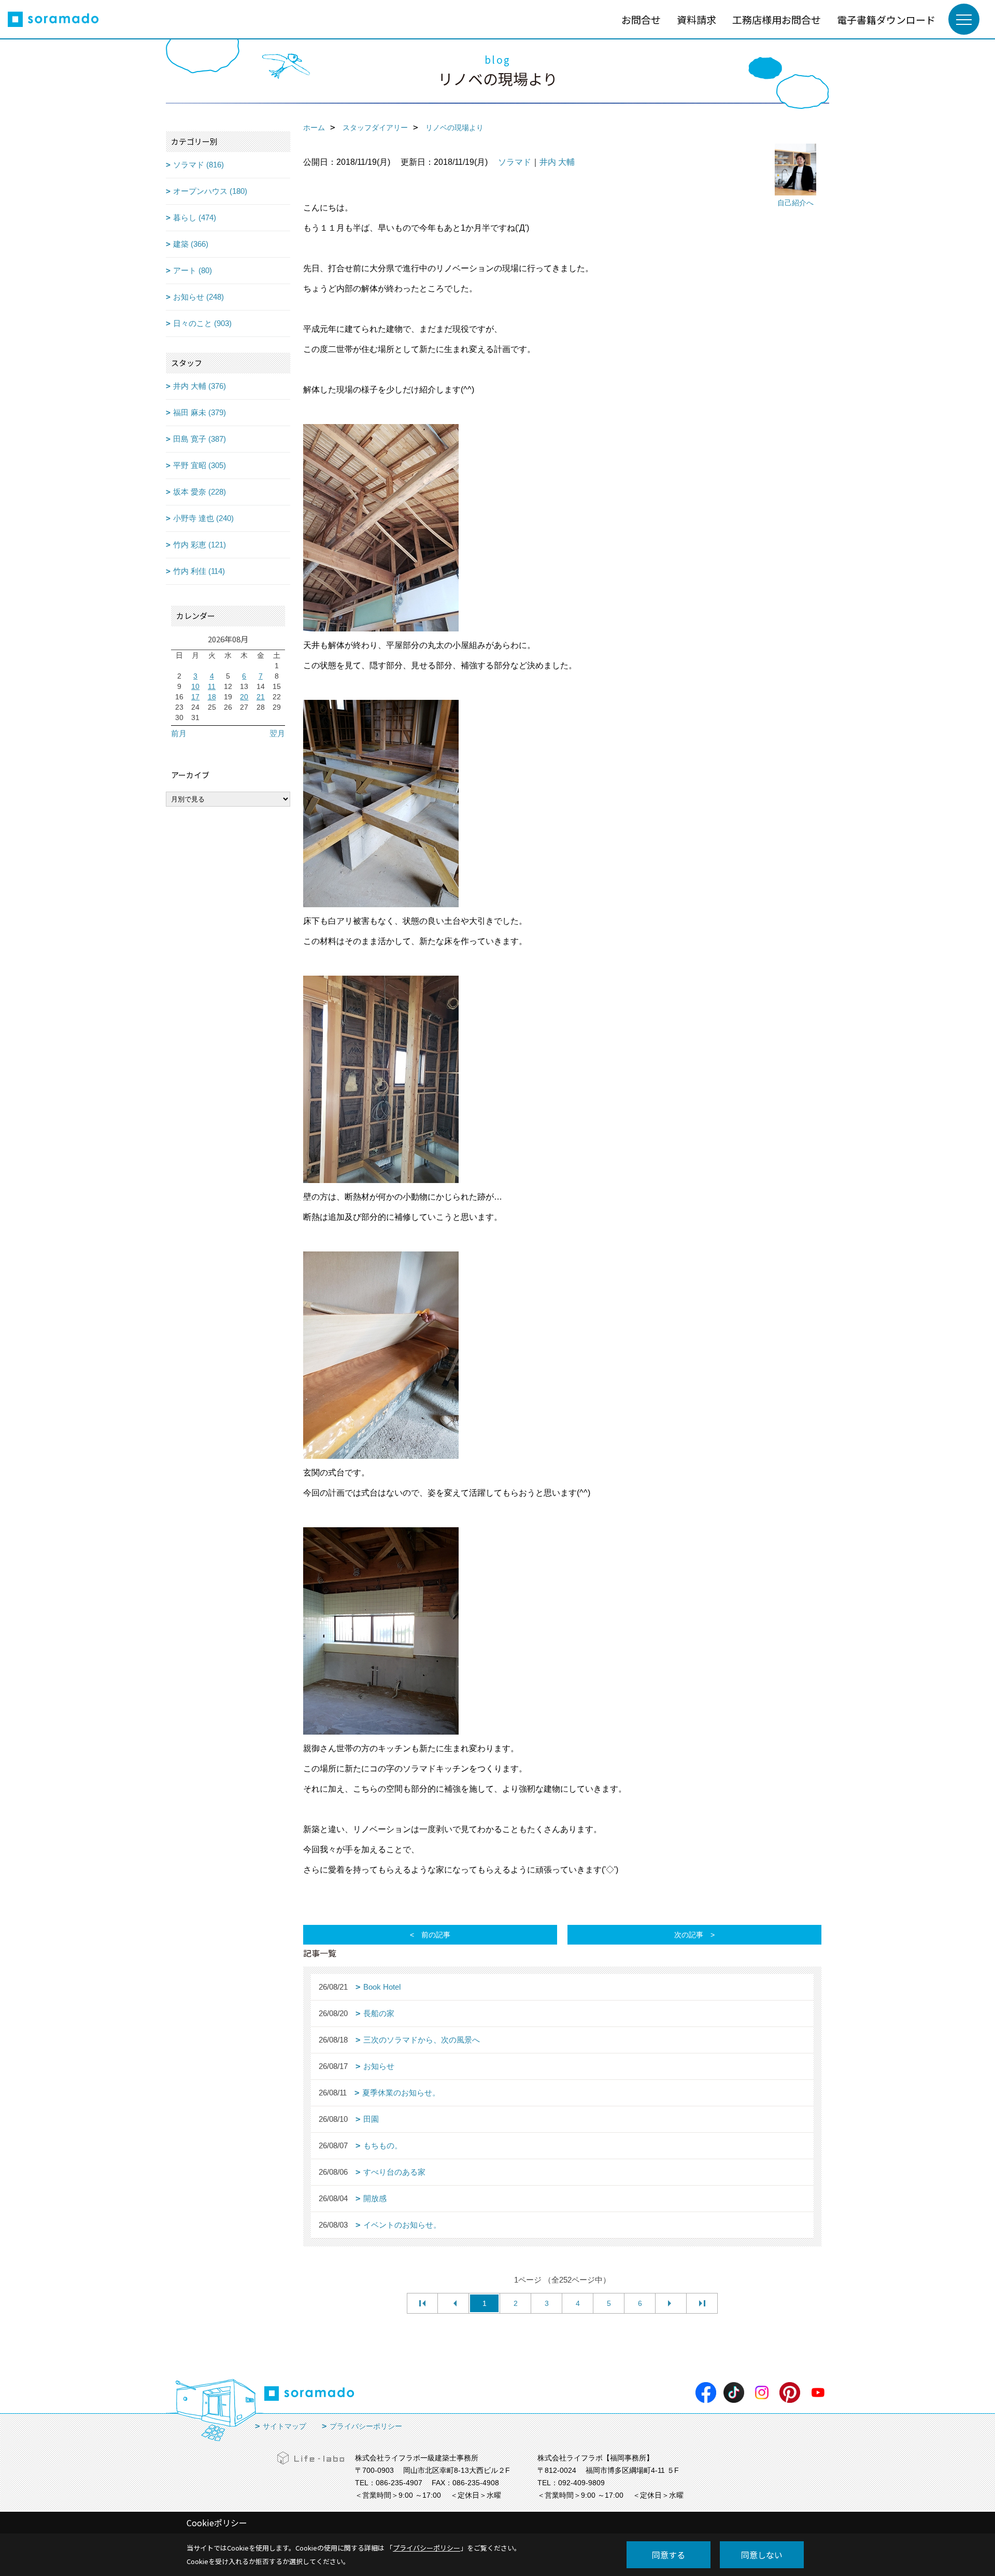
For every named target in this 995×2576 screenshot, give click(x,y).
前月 (179, 733)
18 (212, 697)
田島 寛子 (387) (200, 439)
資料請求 (696, 19)
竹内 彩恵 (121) (200, 545)
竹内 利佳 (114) (199, 571)
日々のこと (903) (202, 323)
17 (195, 697)
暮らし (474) (195, 217)
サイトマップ (285, 2426)
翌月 (277, 733)
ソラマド (515, 162)
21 (261, 697)
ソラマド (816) (198, 165)
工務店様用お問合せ (777, 19)
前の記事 (436, 1935)
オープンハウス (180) (210, 191)
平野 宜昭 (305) (200, 465)
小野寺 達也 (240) (203, 518)
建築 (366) (191, 244)
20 (244, 697)
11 (212, 686)
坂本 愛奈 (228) (200, 492)
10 (195, 686)
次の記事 (689, 1935)
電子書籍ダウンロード (886, 19)
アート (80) (193, 270)
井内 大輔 (557, 162)
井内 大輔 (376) (200, 386)
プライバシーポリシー (366, 2426)
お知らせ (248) (198, 297)
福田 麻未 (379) (200, 412)
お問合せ (641, 19)
